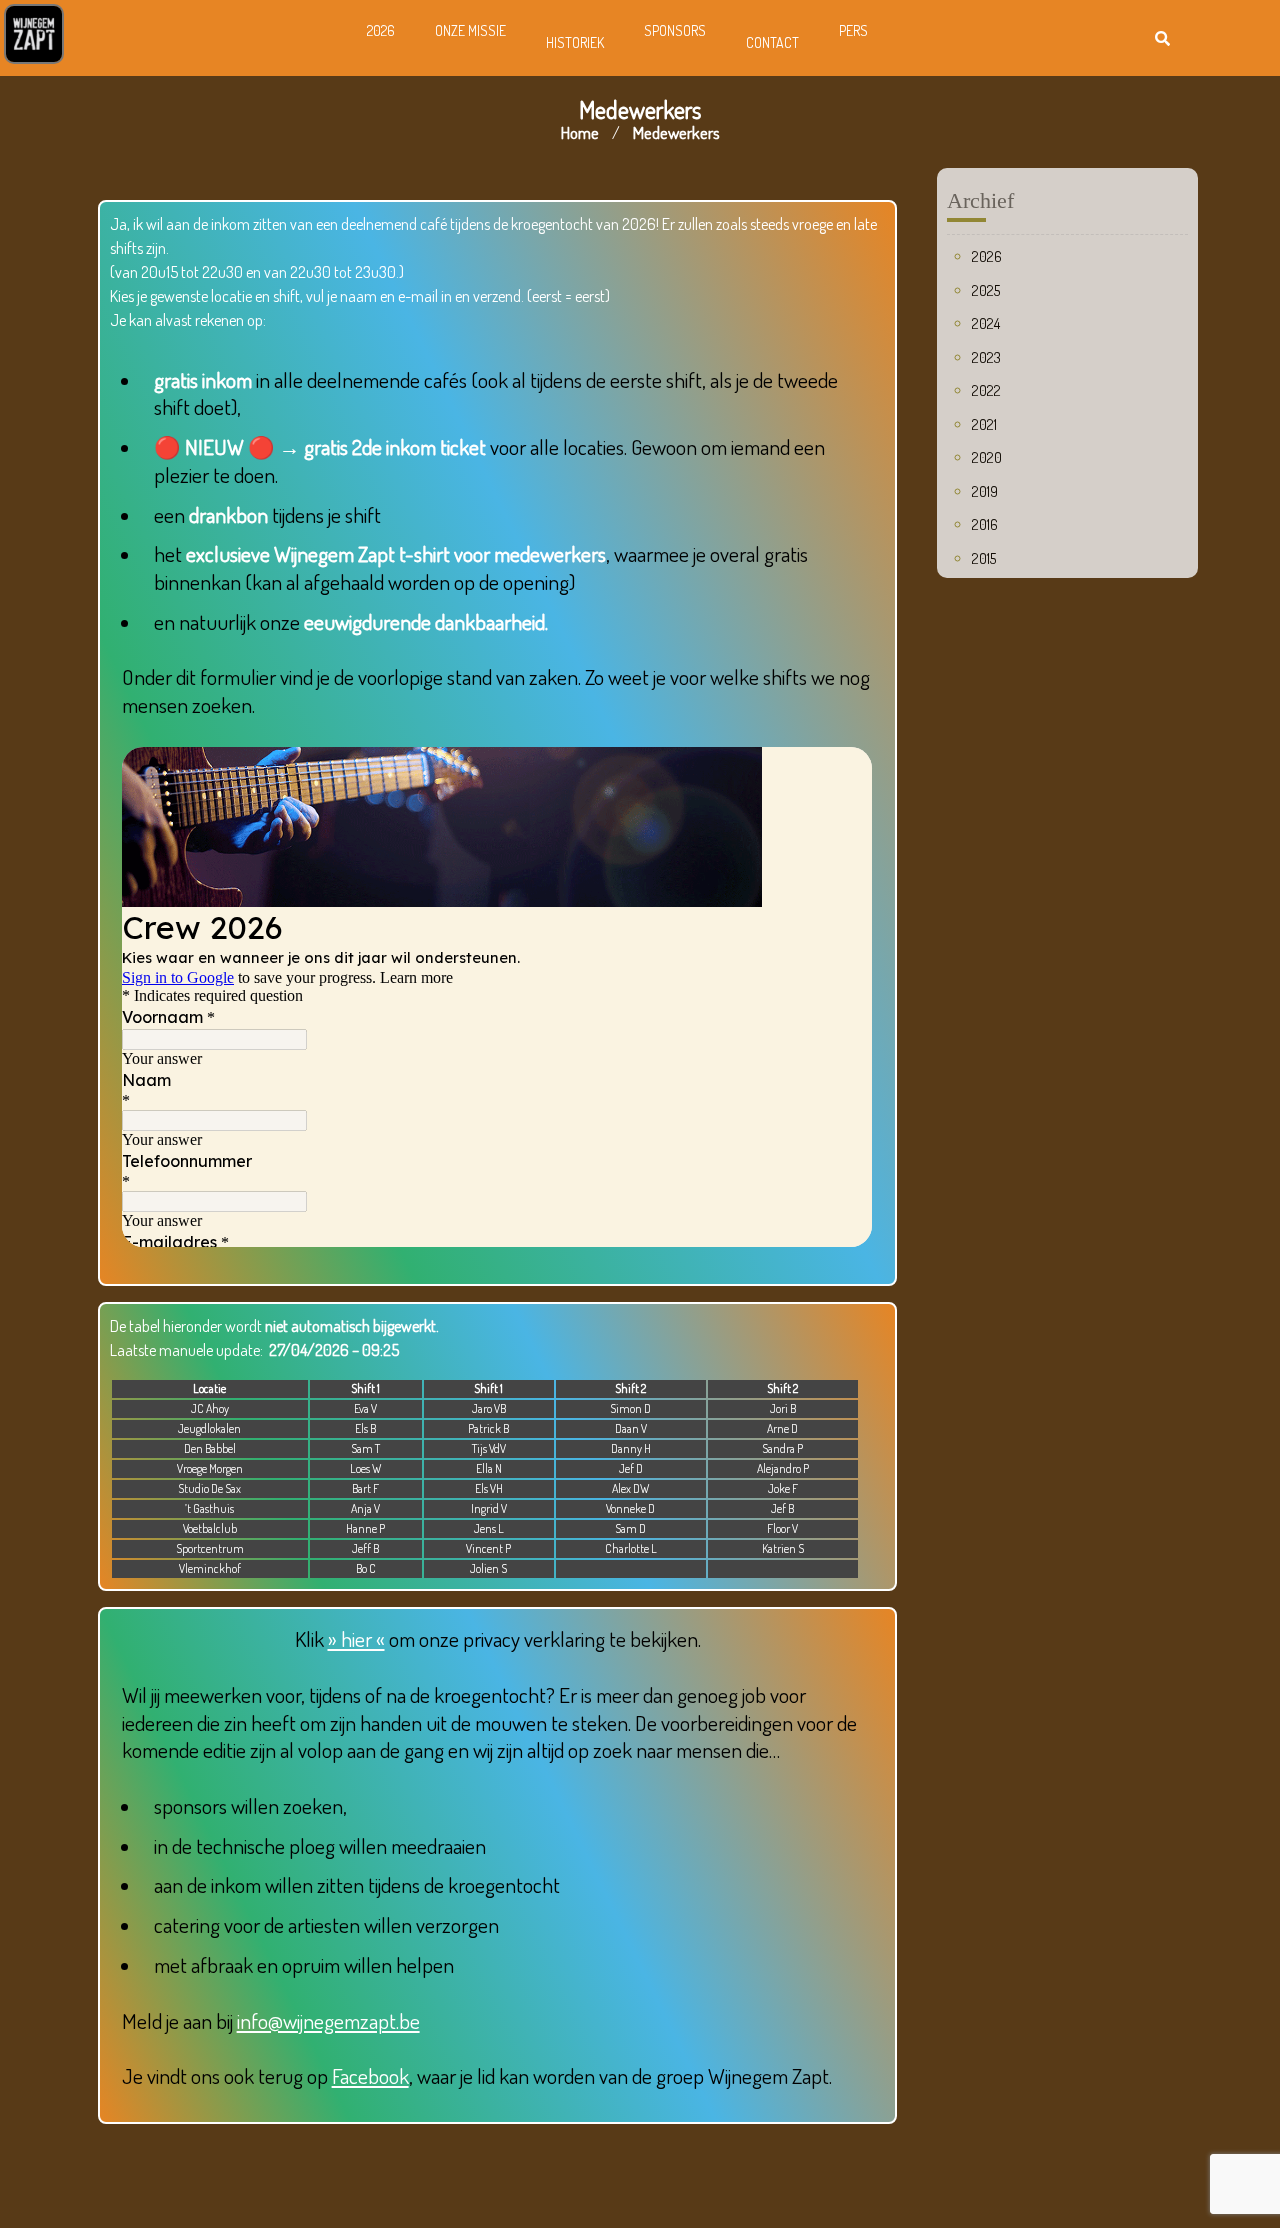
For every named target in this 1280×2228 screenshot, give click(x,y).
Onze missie (470, 30)
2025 (986, 290)
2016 (985, 524)
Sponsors (675, 30)
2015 (984, 558)
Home (580, 132)
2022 (986, 390)
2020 (987, 457)
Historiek (575, 42)
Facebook (370, 2075)
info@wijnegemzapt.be (328, 2020)
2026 (381, 30)
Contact (772, 42)
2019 (985, 491)
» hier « (356, 1638)
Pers (853, 30)
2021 (984, 424)
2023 (986, 357)
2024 (986, 323)
